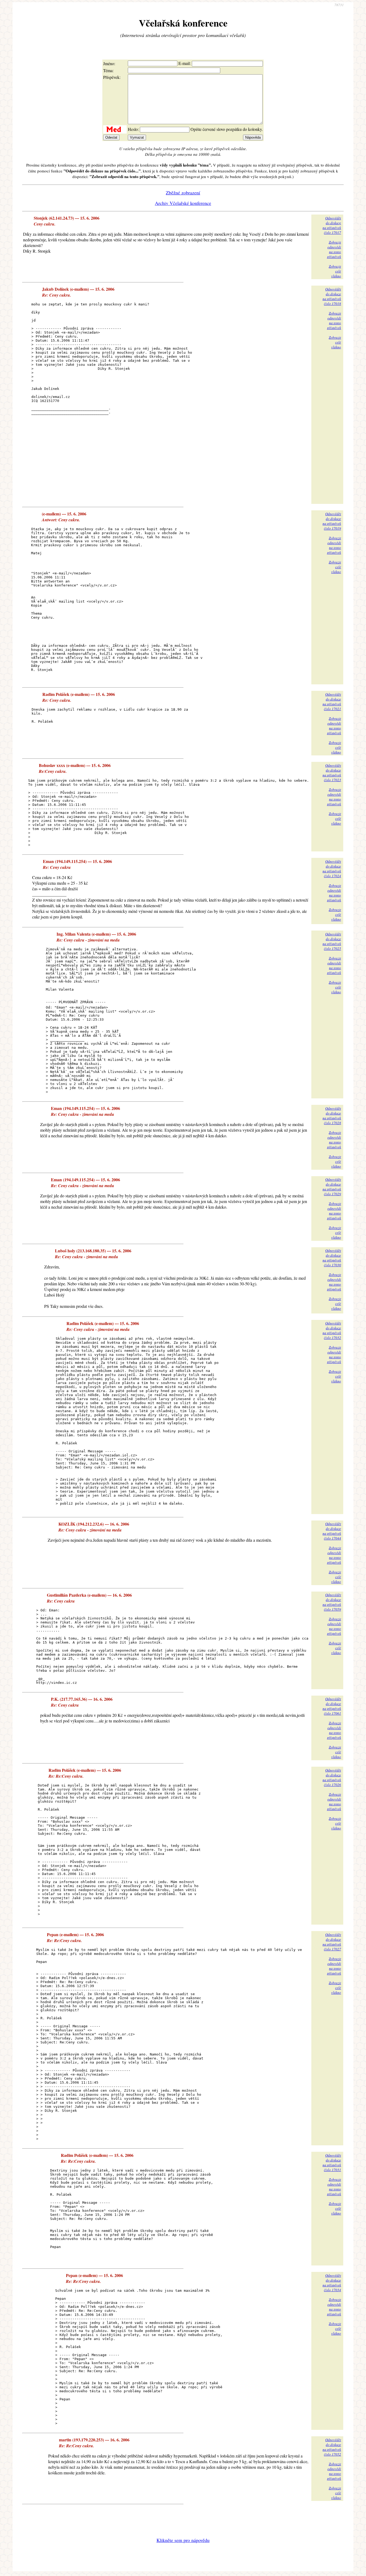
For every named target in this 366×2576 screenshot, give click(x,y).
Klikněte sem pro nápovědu (183, 2540)
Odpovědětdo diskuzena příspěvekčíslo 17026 (332, 1777)
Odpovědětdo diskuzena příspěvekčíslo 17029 (332, 1187)
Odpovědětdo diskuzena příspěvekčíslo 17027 (332, 1942)
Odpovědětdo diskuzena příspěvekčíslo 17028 (332, 1116)
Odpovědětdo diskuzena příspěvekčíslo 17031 (332, 2162)
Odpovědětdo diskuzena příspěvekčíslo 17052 (332, 2447)
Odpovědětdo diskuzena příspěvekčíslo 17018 (332, 296)
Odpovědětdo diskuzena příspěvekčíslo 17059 (332, 1602)
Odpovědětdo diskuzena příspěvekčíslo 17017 (332, 225)
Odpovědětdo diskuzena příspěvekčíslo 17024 (332, 869)
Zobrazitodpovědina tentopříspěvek (334, 249)
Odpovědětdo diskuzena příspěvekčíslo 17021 (332, 702)
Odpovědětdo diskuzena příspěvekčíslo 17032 (332, 1330)
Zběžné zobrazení (183, 193)
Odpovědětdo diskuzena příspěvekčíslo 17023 (332, 773)
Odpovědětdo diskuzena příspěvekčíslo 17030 (332, 1258)
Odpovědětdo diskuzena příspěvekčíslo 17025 (332, 941)
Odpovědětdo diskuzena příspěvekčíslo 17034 (332, 2283)
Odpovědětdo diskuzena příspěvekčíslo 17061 (332, 1706)
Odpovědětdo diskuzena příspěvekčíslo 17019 (332, 521)
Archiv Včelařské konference (183, 203)
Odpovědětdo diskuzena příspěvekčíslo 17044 (332, 1531)
